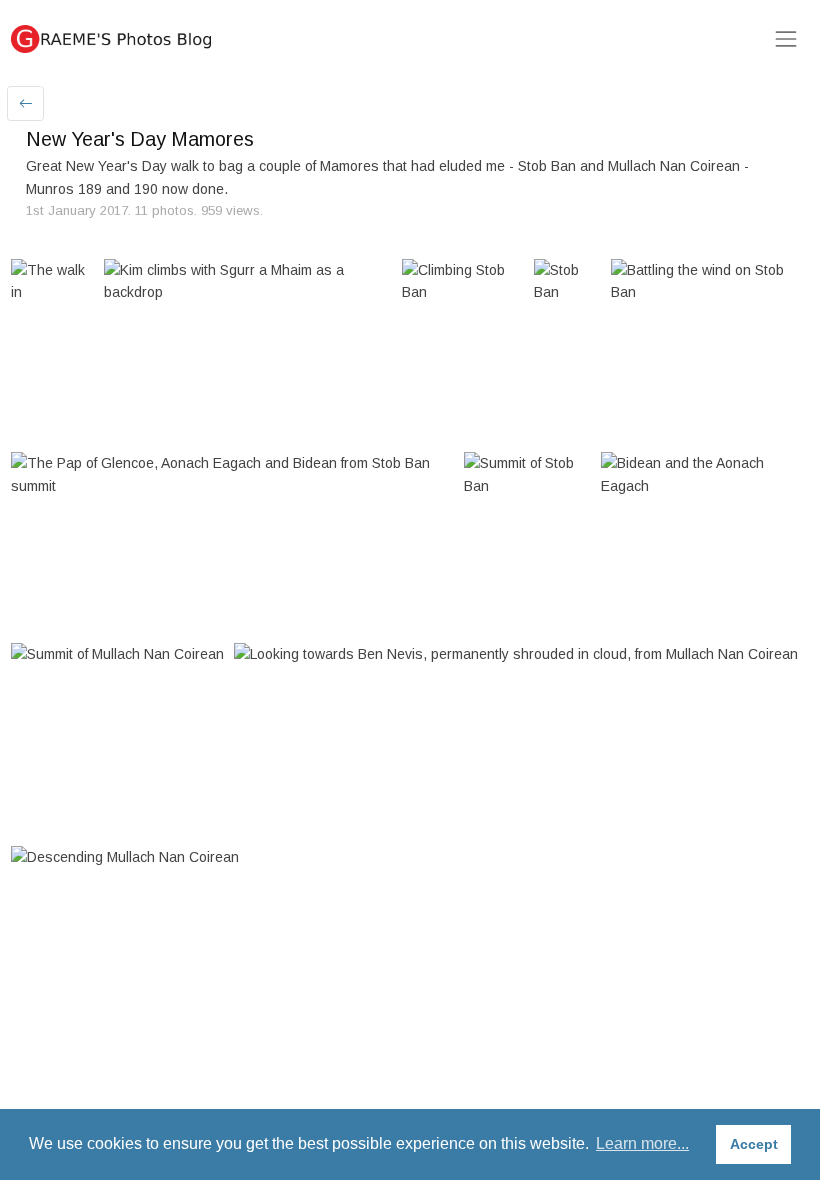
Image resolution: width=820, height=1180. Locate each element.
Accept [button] (754, 1144)
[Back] (25, 103)
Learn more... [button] (642, 1143)
